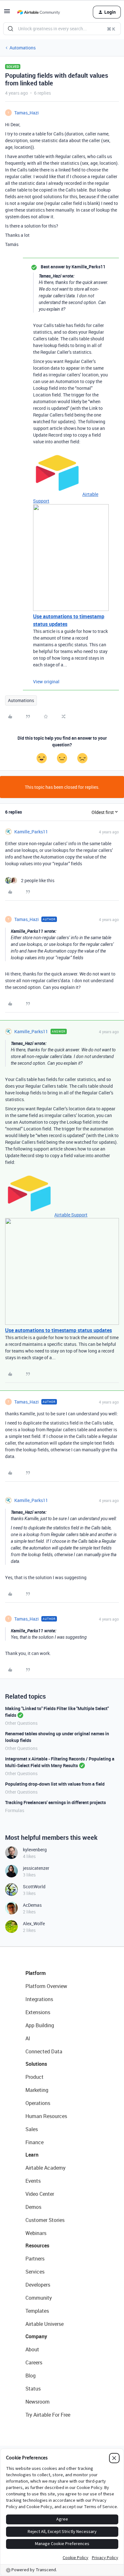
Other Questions (21, 1723)
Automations (23, 48)
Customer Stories (45, 2220)
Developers (38, 2285)
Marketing (37, 2090)
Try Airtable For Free (48, 2415)
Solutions (36, 2064)
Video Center (40, 2194)
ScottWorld (34, 1887)
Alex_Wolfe (34, 1923)
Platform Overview (46, 1986)
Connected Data (44, 2051)
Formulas (15, 1810)
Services (35, 2272)
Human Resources (46, 2116)
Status (33, 2389)
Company (36, 2336)
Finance (34, 2142)
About (32, 2349)
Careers (34, 2362)
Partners (35, 2259)
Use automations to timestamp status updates (59, 1330)
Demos (33, 2207)
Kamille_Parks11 (31, 832)
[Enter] (10, 29)
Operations (38, 2103)
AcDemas (32, 1905)
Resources (37, 2246)
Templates (37, 2311)
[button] (7, 13)
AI (28, 2038)
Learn (32, 2155)
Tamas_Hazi (27, 113)
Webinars (36, 2233)
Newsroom (38, 2402)
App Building (40, 2025)
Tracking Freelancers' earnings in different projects (55, 1802)
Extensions (38, 2012)
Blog (31, 2376)
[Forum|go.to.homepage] (38, 12)
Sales (32, 2129)
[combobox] (62, 29)
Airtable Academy (45, 2168)
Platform (36, 1973)
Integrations (39, 1999)
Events (33, 2181)
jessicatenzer (36, 1868)
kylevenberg (35, 1850)
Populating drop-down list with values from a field (55, 1784)
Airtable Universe (45, 2324)
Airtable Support (71, 1215)
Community (39, 2298)
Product (34, 2077)
